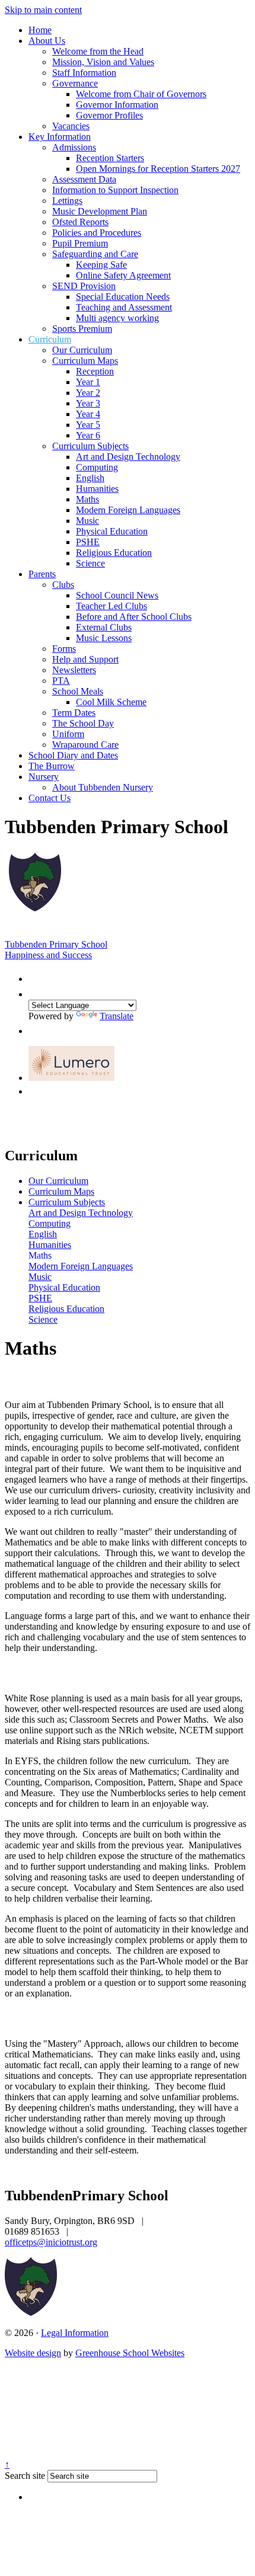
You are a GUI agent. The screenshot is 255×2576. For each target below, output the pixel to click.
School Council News (117, 595)
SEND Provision (84, 286)
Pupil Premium (80, 243)
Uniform (68, 734)
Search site (25, 2476)
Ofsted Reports (80, 222)
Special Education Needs (123, 297)
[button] (34, 976)
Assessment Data (84, 179)
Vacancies (71, 126)
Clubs (63, 585)
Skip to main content (43, 10)
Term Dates (74, 713)
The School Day (83, 723)
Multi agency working (117, 318)
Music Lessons (104, 638)
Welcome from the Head (98, 51)
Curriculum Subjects (90, 446)
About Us (47, 41)
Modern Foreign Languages (128, 510)
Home (40, 30)
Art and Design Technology (128, 457)
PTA (61, 681)
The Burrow (52, 766)
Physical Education (112, 531)
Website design (33, 2353)
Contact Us (50, 798)
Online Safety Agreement (123, 275)
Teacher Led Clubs (111, 606)
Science (90, 563)
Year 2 (88, 393)
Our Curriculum (82, 350)
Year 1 (88, 382)
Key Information (60, 137)
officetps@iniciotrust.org (51, 2242)
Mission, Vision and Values (103, 62)
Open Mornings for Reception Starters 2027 (158, 169)
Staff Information (84, 73)
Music (87, 521)
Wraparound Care (85, 745)
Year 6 (88, 435)
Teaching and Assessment (124, 307)
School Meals (78, 691)
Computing (97, 467)
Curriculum (50, 339)
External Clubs (104, 627)
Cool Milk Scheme (111, 702)
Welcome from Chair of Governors (141, 94)
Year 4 (88, 414)
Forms (64, 649)
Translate (117, 1016)
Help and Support (85, 659)
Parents (42, 574)
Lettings (67, 201)
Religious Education (114, 553)
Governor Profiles (109, 115)
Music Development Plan (100, 211)
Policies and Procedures (97, 233)
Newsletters (74, 670)
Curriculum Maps (85, 361)
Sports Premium (82, 329)
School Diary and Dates (73, 755)
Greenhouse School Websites (130, 2353)
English (90, 478)
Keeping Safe (101, 265)
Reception (95, 371)
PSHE (88, 542)
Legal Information (75, 2333)
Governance (75, 83)
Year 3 (88, 403)
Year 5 (88, 425)
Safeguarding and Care (95, 254)
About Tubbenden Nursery (103, 787)
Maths (87, 499)
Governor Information (117, 105)
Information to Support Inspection (115, 190)
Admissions (74, 147)
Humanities (97, 489)
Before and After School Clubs (134, 617)
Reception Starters (110, 158)
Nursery (44, 777)
